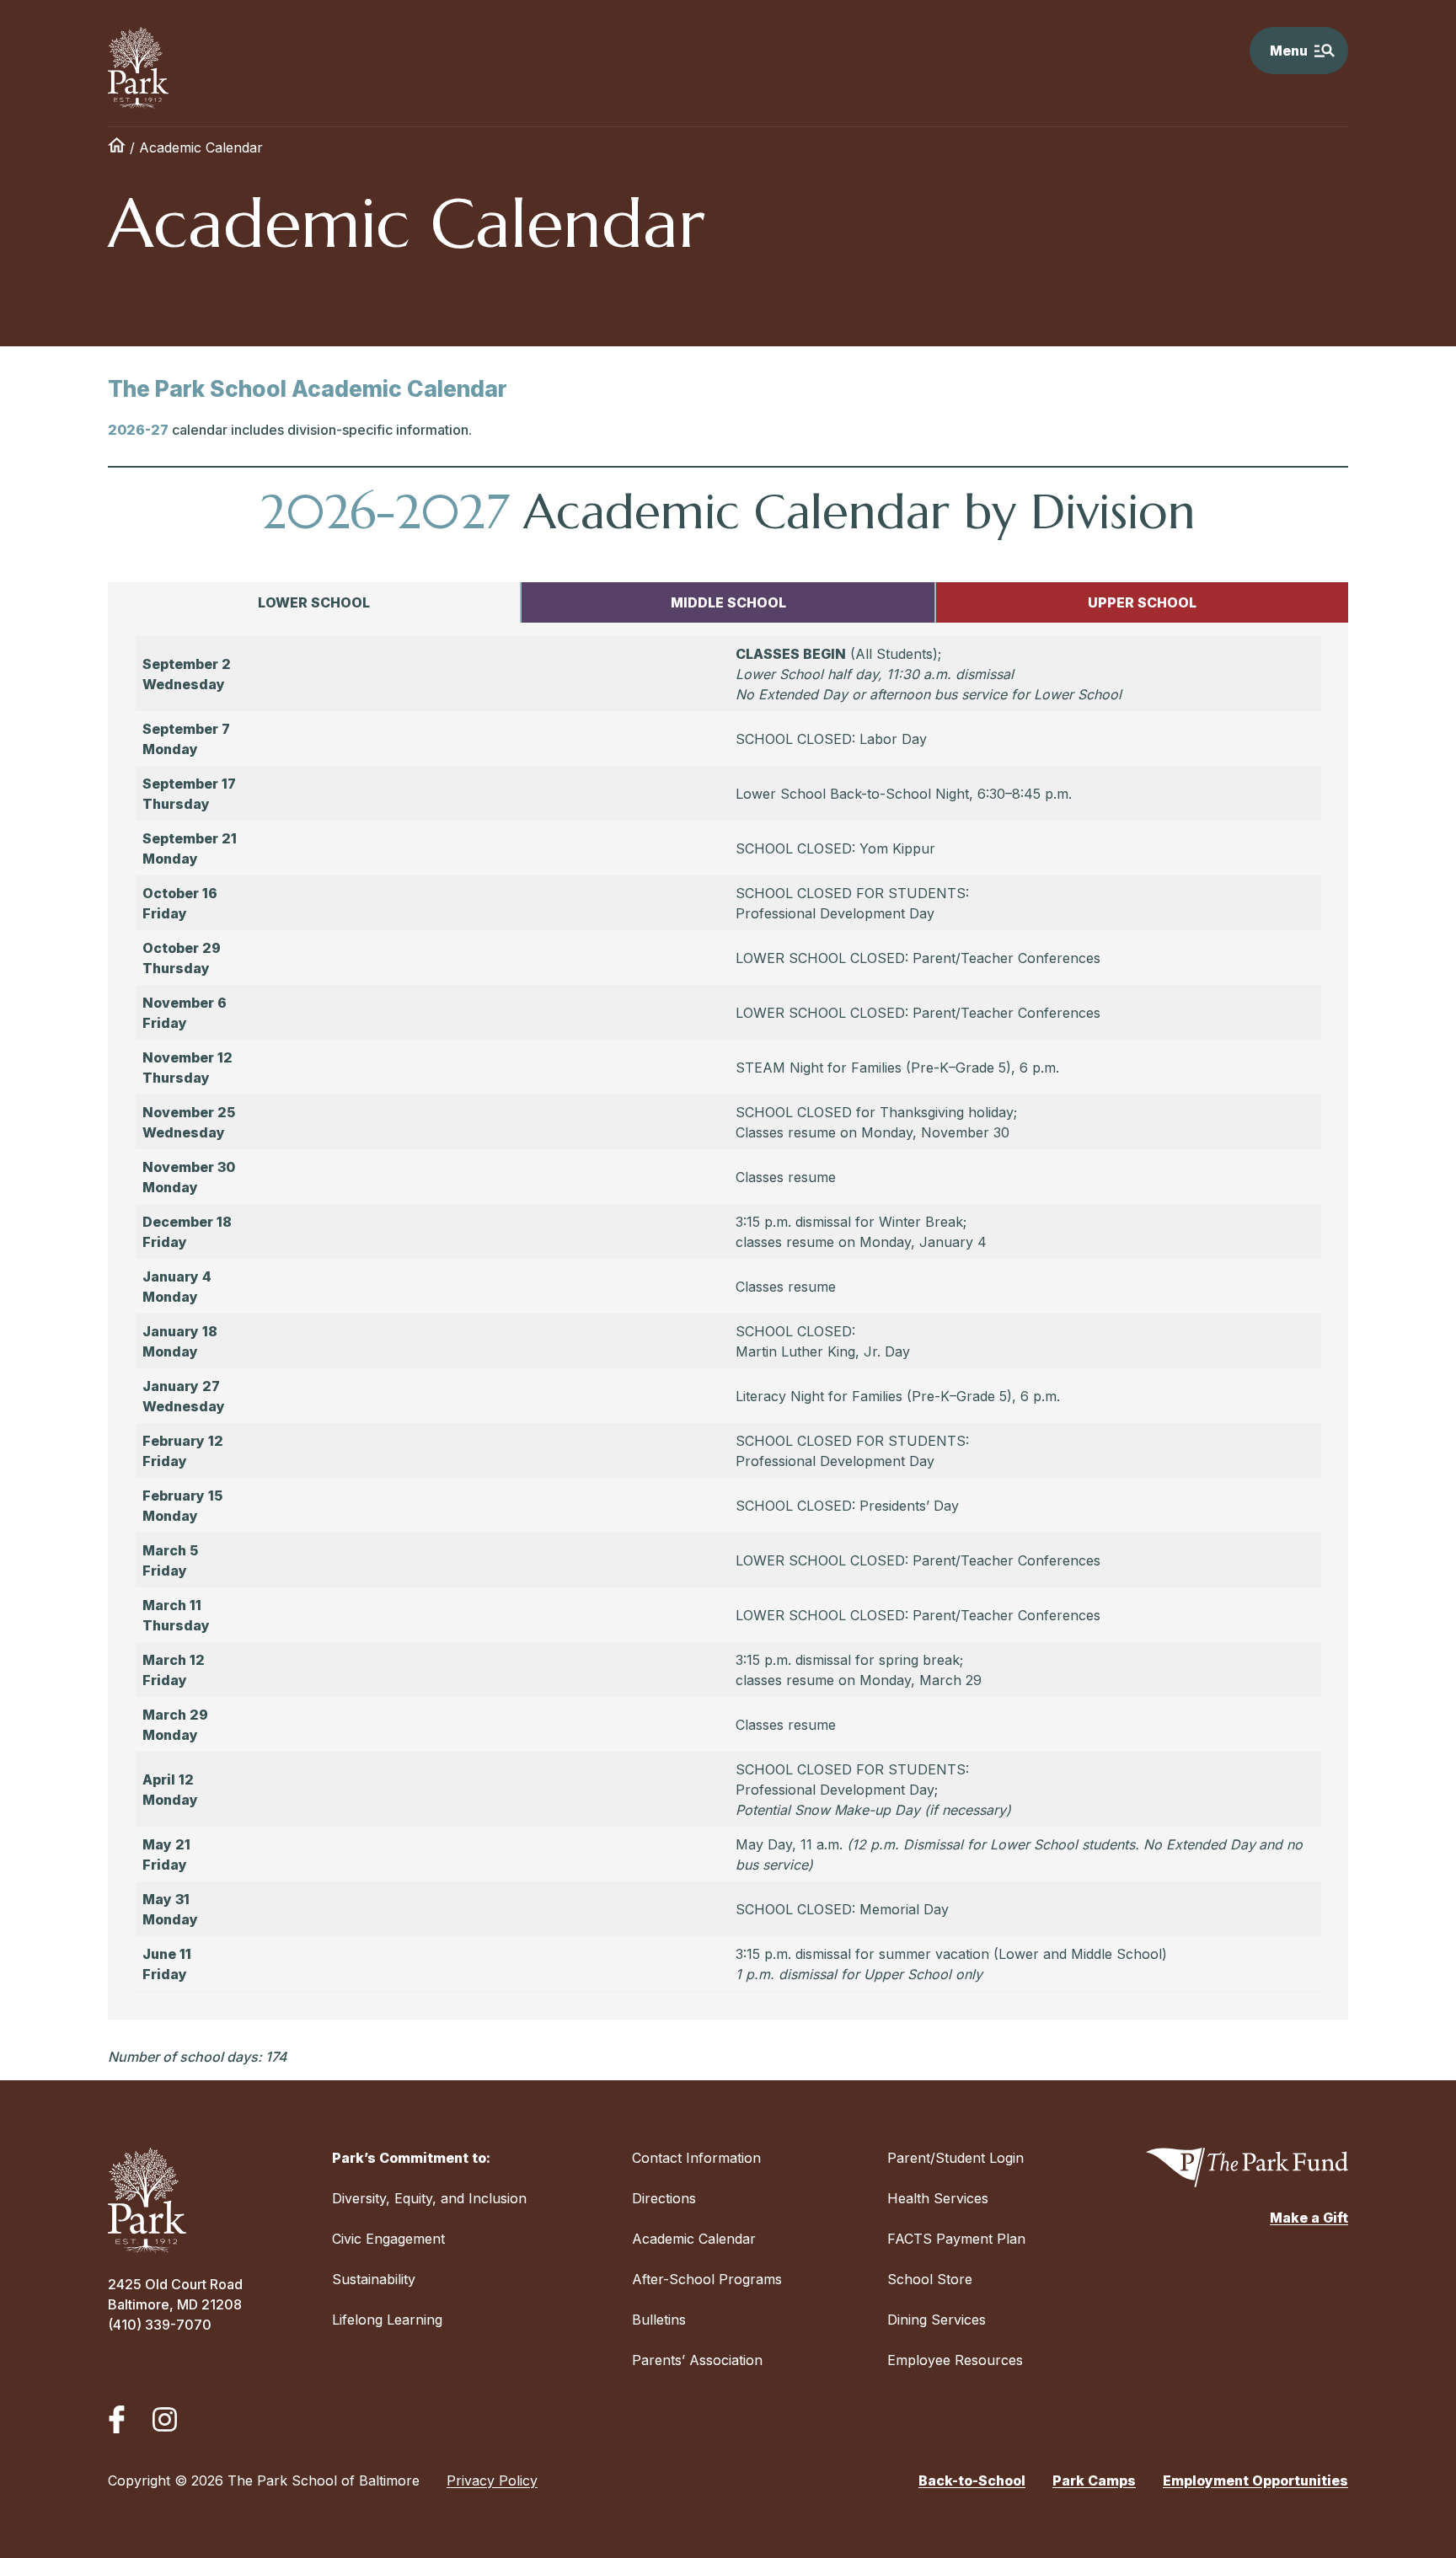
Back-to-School (972, 2480)
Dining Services (937, 2320)
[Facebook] (117, 2419)
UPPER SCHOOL (1142, 602)
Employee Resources (955, 2360)
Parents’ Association (697, 2360)
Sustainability (374, 2279)
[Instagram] (165, 2419)
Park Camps (1094, 2480)
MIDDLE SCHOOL (728, 602)
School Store (930, 2279)
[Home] (117, 147)
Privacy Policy (492, 2480)
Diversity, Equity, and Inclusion (429, 2198)
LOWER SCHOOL (314, 602)
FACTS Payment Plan (956, 2239)
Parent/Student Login (955, 2158)
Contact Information (696, 2158)
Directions (664, 2198)
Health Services (938, 2198)
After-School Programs (707, 2279)
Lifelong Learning (387, 2320)
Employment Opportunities (1255, 2480)
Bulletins (659, 2320)
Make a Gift (1309, 2218)
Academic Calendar (694, 2239)
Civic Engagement (388, 2239)
